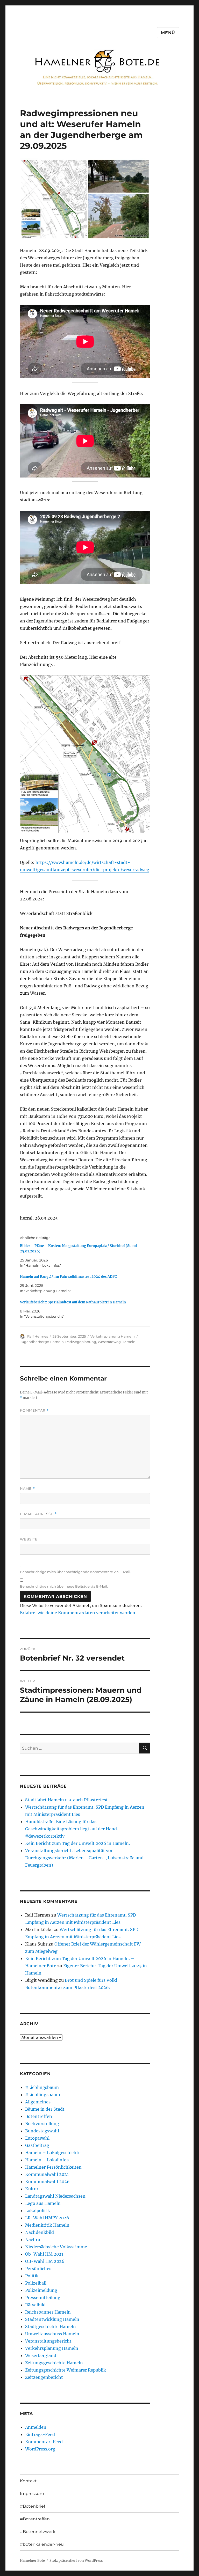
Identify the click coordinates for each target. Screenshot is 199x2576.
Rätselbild (35, 2305)
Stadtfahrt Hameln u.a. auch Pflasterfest (66, 1800)
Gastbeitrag (37, 2145)
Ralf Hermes (38, 1336)
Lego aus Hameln (43, 2203)
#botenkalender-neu (42, 2544)
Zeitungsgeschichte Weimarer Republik (66, 2370)
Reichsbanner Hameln (48, 2312)
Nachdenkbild (40, 2232)
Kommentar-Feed (44, 2442)
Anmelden (36, 2427)
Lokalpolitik (38, 2211)
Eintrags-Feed (40, 2434)
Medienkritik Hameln (47, 2225)
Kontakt (28, 2481)
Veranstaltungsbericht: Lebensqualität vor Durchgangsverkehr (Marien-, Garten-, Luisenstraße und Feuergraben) (84, 1858)
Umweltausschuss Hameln (52, 2334)
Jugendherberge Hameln (42, 1342)
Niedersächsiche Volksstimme (56, 2247)
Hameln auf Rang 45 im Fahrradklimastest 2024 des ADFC (68, 1277)
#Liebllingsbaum (43, 2095)
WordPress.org (40, 2449)
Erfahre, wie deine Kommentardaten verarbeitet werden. (78, 1613)
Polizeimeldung (41, 2290)
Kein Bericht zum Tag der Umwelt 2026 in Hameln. (77, 1843)
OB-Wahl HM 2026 (45, 2261)
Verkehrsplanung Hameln (113, 1336)
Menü (168, 33)
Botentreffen (39, 2116)
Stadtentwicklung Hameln (52, 2319)
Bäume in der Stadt (45, 2109)
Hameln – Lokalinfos (47, 2160)
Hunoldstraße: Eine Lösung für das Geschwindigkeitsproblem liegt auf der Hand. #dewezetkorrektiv (72, 1829)
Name (27, 1489)
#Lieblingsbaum (42, 2087)
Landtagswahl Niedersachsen (55, 2196)
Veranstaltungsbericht (48, 2341)
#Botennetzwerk (38, 2532)
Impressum (32, 2494)
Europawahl (37, 2138)
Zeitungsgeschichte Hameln (54, 2363)
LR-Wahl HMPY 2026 (47, 2218)
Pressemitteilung (43, 2298)
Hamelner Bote (32, 2561)
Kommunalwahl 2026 (47, 2182)
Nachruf (33, 2240)
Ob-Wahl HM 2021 (44, 2254)
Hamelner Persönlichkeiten (53, 2167)
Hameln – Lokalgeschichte (53, 2153)
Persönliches (38, 2269)
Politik (32, 2276)
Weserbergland (41, 2355)
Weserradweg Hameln (117, 1342)
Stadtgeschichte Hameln (51, 2327)
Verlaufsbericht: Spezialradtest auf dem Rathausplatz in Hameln (73, 1302)
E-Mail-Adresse (38, 1514)
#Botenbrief (33, 2506)
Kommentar (34, 1410)
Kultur (32, 2189)
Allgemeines (38, 2102)
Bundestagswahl (42, 2131)
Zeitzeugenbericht (44, 2377)
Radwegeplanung (81, 1342)
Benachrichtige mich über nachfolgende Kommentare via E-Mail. (76, 1572)
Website (29, 1539)
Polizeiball (36, 2283)
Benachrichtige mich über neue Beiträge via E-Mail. (64, 1586)
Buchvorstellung (42, 2124)
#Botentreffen (35, 2519)
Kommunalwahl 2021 (47, 2174)
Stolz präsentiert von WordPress (76, 2561)
